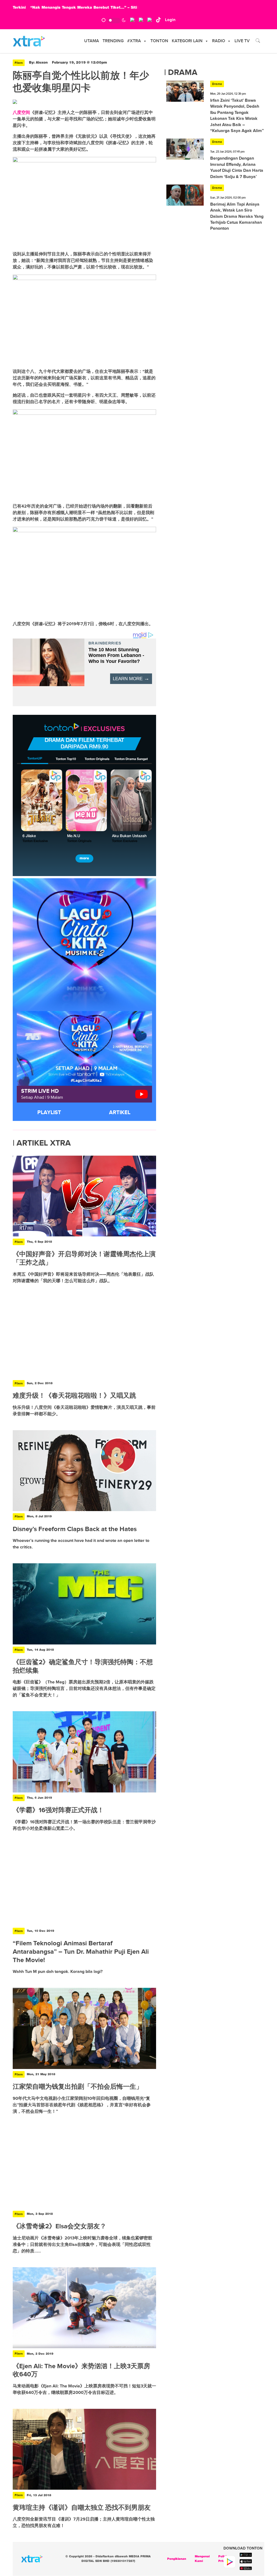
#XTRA (134, 41)
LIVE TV (242, 41)
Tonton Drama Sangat (131, 759)
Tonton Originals (97, 759)
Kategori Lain (187, 41)
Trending (113, 41)
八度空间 (21, 112)
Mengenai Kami (202, 2559)
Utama (92, 41)
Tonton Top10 (66, 759)
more (84, 858)
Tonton (159, 41)
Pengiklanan (177, 2559)
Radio (219, 41)
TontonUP (35, 759)
